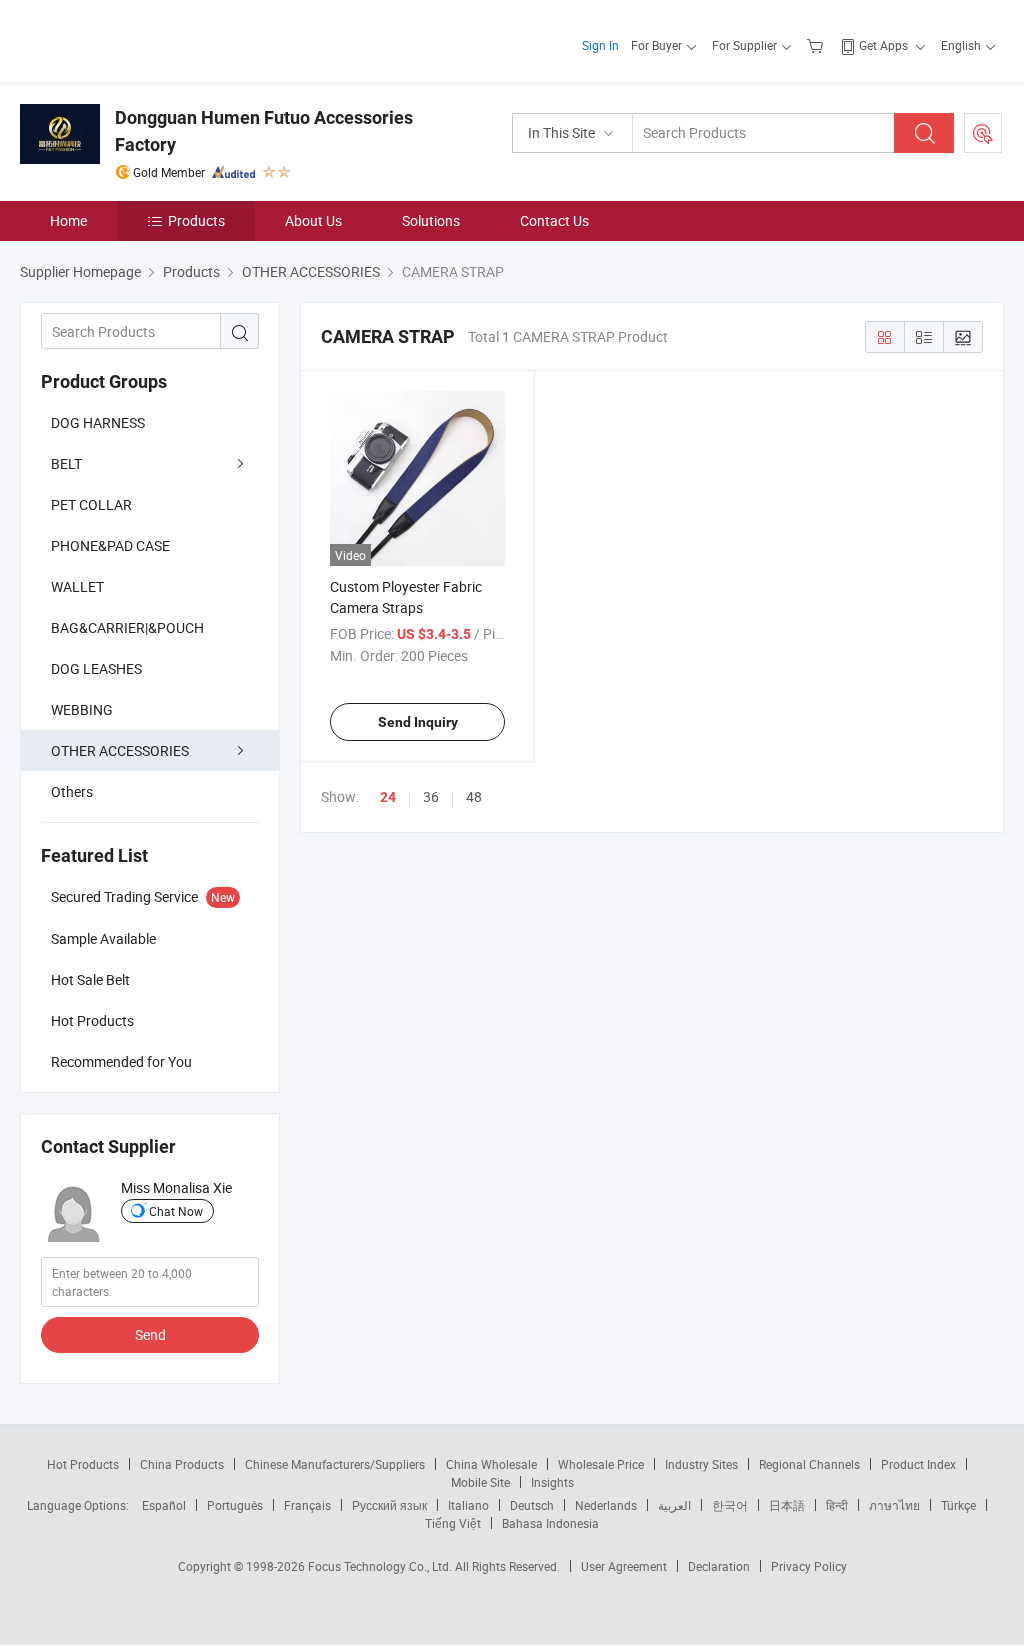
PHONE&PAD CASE (110, 545)
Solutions (431, 220)
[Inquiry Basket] (817, 45)
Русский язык (389, 1505)
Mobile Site (480, 1482)
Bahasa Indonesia (550, 1523)
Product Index (918, 1464)
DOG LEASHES (96, 668)
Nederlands (606, 1505)
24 (388, 797)
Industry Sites (701, 1464)
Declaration (719, 1566)
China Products (182, 1464)
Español (164, 1505)
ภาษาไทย (894, 1505)
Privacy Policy (809, 1566)
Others (72, 791)
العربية (674, 1505)
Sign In (600, 45)
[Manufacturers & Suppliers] (148, 39)
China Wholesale (491, 1464)
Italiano (468, 1505)
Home (68, 220)
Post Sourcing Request (983, 133)
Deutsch (532, 1505)
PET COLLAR (91, 504)
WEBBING (82, 709)
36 (431, 796)
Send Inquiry (418, 722)
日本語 (787, 1505)
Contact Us (554, 220)
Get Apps (883, 45)
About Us (313, 220)
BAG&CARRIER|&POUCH (127, 627)
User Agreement (624, 1566)
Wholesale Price (601, 1464)
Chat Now (176, 1211)
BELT (66, 463)
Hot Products (83, 1464)
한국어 (730, 1505)
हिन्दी (837, 1505)
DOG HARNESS (98, 422)
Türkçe (958, 1505)
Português (235, 1505)
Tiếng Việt (453, 1523)
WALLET (77, 586)
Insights (552, 1482)
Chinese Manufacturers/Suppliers (335, 1464)
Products (196, 220)
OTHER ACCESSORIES (120, 750)
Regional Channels (809, 1464)
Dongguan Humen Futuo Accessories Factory (264, 131)
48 (474, 796)
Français (307, 1505)
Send (150, 1334)
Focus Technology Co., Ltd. (381, 1566)
